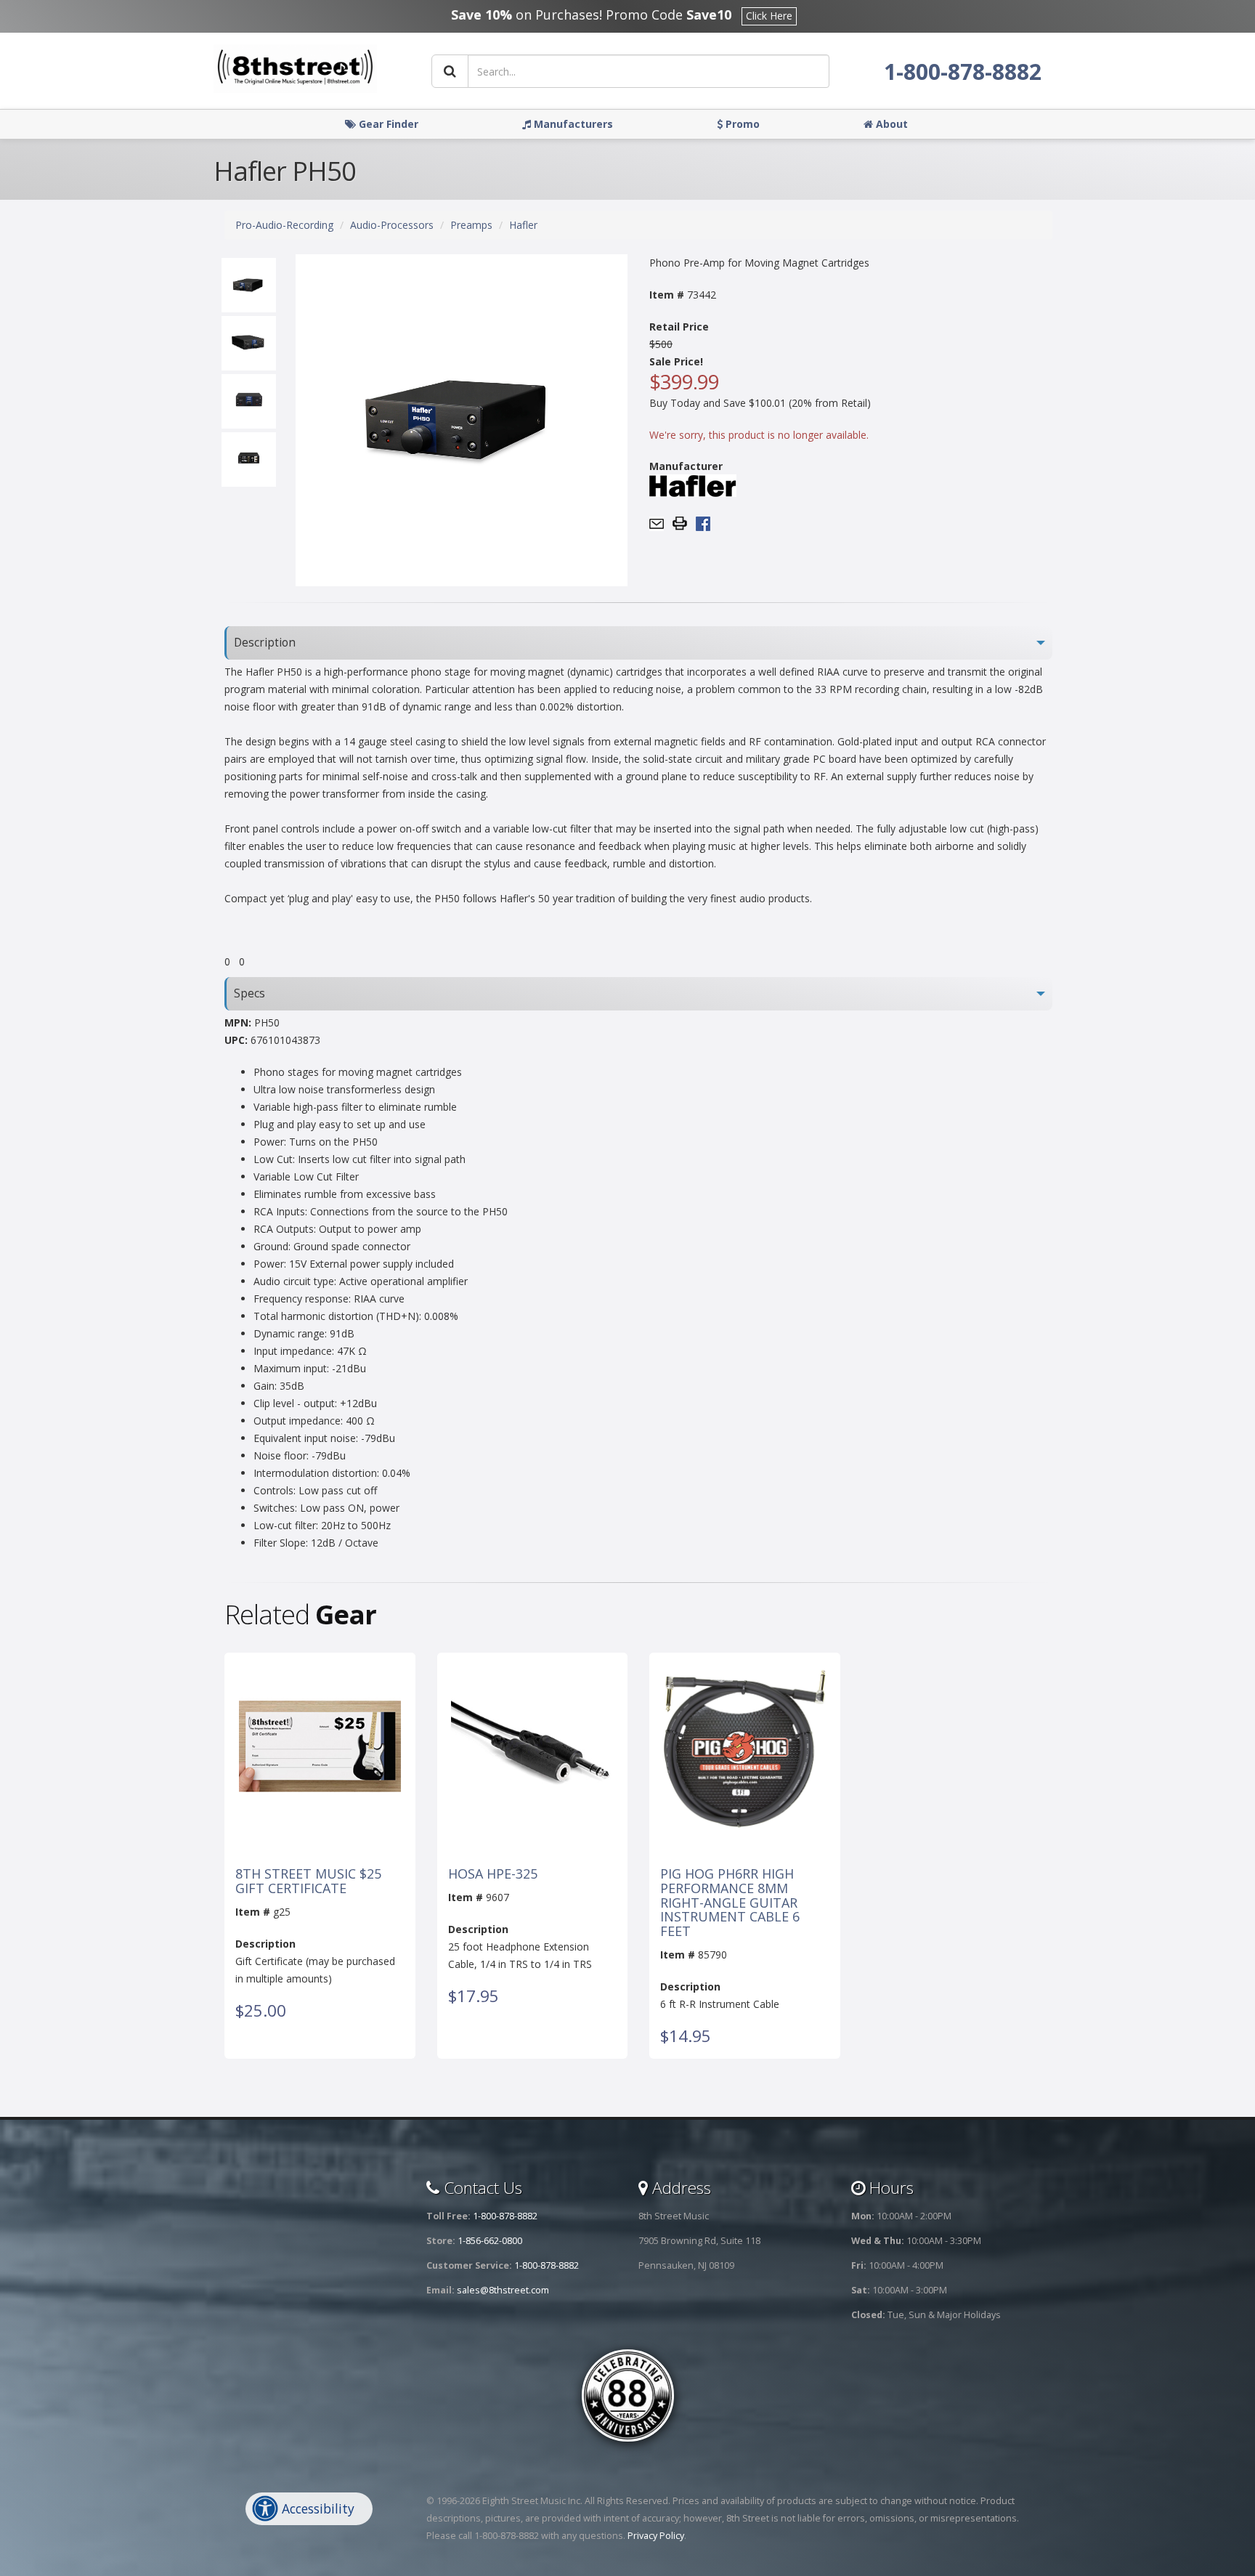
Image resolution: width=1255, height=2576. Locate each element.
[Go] (450, 71)
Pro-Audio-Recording (284, 225)
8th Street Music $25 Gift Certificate (308, 1882)
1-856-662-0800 (490, 2241)
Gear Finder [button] (387, 124)
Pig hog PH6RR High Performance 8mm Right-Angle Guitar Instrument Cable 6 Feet (730, 1903)
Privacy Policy (656, 2536)
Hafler (523, 225)
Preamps (471, 225)
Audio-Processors (392, 225)
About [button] (890, 124)
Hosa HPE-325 (493, 1874)
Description (265, 643)
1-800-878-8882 (963, 72)
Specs (249, 993)
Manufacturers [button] (572, 124)
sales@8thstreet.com (503, 2290)
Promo (741, 124)
